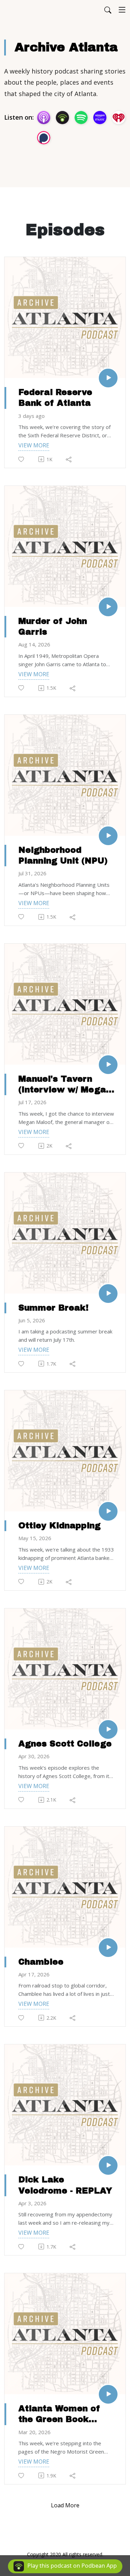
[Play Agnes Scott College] (108, 1729)
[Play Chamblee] (108, 1948)
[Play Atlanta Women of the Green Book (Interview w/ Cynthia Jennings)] (108, 2394)
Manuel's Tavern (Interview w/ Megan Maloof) (65, 1085)
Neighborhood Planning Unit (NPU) (63, 855)
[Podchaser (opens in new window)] (44, 138)
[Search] (108, 10)
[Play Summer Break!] (108, 1294)
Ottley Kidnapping (59, 1526)
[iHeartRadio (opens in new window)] (119, 118)
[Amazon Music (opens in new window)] (100, 118)
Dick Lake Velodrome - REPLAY (65, 2185)
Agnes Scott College (65, 1744)
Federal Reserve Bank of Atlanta (55, 398)
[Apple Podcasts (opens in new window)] (44, 118)
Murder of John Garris (53, 626)
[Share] (69, 459)
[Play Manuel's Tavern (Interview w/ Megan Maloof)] (108, 1065)
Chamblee (41, 1962)
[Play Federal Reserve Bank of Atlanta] (108, 378)
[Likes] (22, 459)
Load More (65, 2505)
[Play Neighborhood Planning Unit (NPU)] (108, 836)
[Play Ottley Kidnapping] (108, 1511)
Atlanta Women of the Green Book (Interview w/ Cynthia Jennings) (59, 2414)
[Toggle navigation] (122, 10)
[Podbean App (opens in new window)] (62, 118)
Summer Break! (53, 1308)
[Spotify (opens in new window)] (81, 118)
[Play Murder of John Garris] (108, 607)
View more (34, 445)
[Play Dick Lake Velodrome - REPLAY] (108, 2165)
